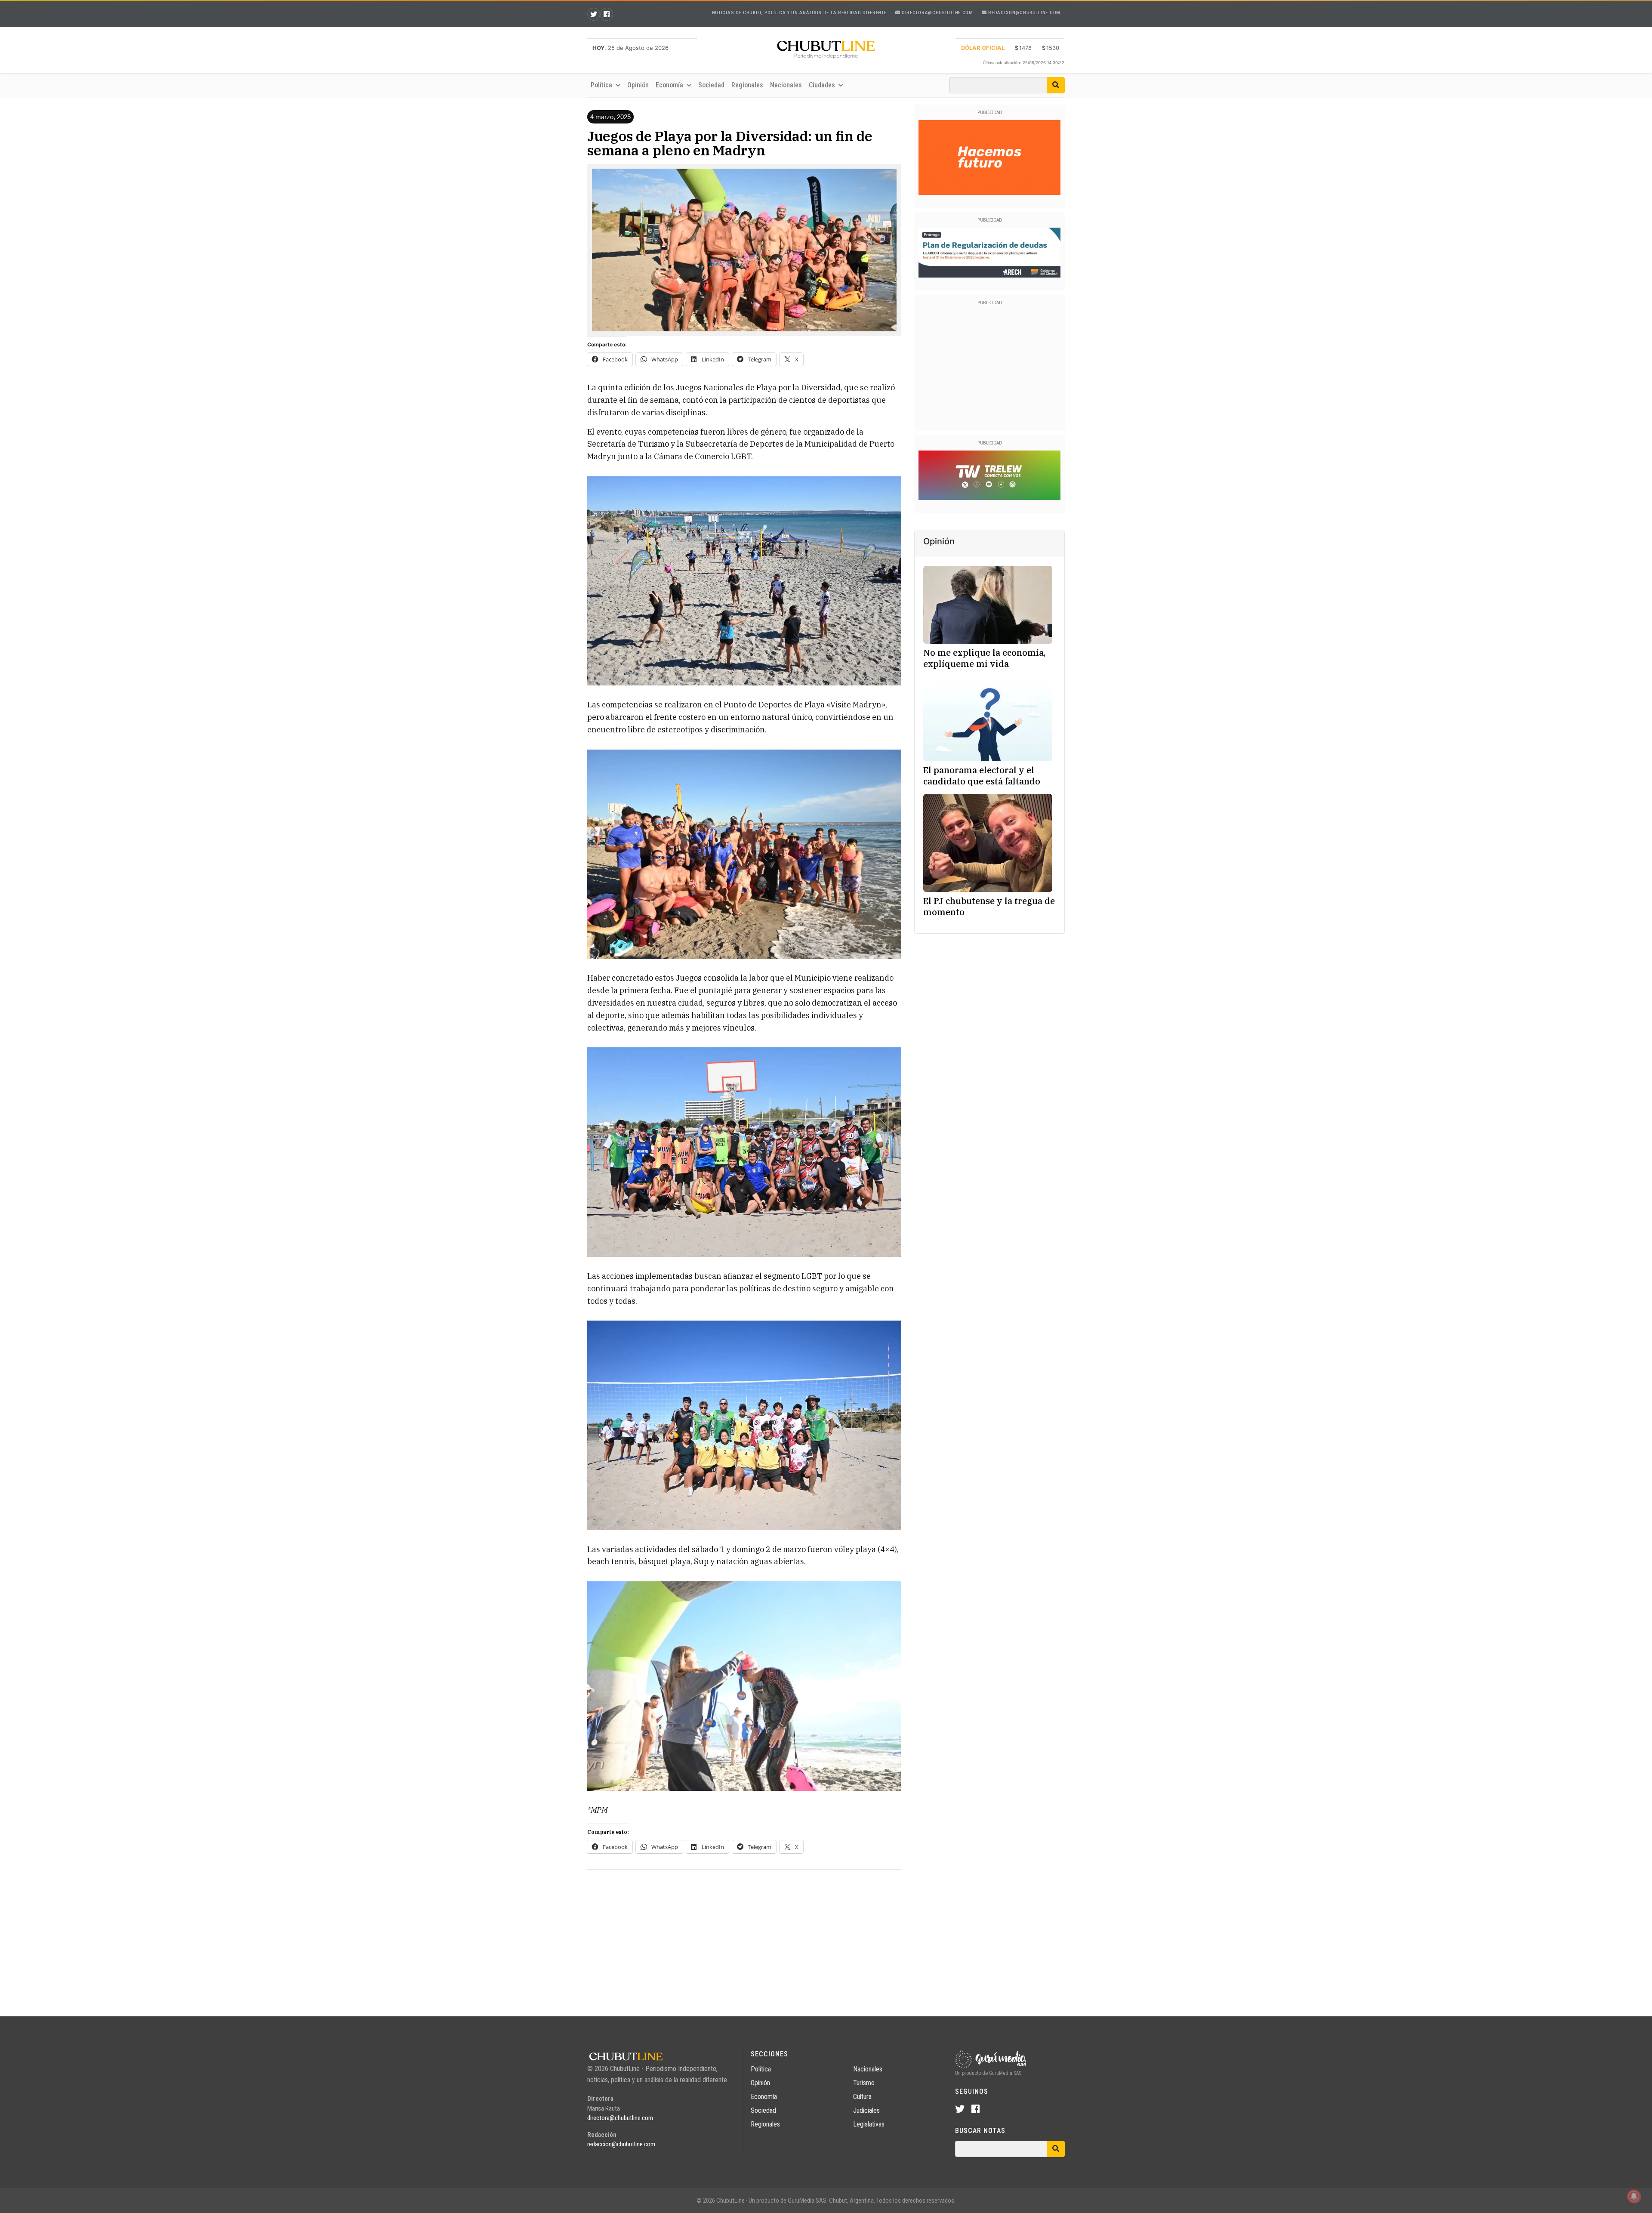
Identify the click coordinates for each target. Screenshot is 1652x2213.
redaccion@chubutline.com (1024, 13)
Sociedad (711, 85)
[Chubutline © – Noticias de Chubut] (826, 51)
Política (761, 2069)
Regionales (747, 85)
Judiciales (866, 2110)
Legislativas (869, 2124)
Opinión (638, 85)
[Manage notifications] (1634, 2196)
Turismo (864, 2083)
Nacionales (786, 85)
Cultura (862, 2097)
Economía (764, 2097)
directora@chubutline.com (937, 13)
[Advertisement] (744, 1937)
